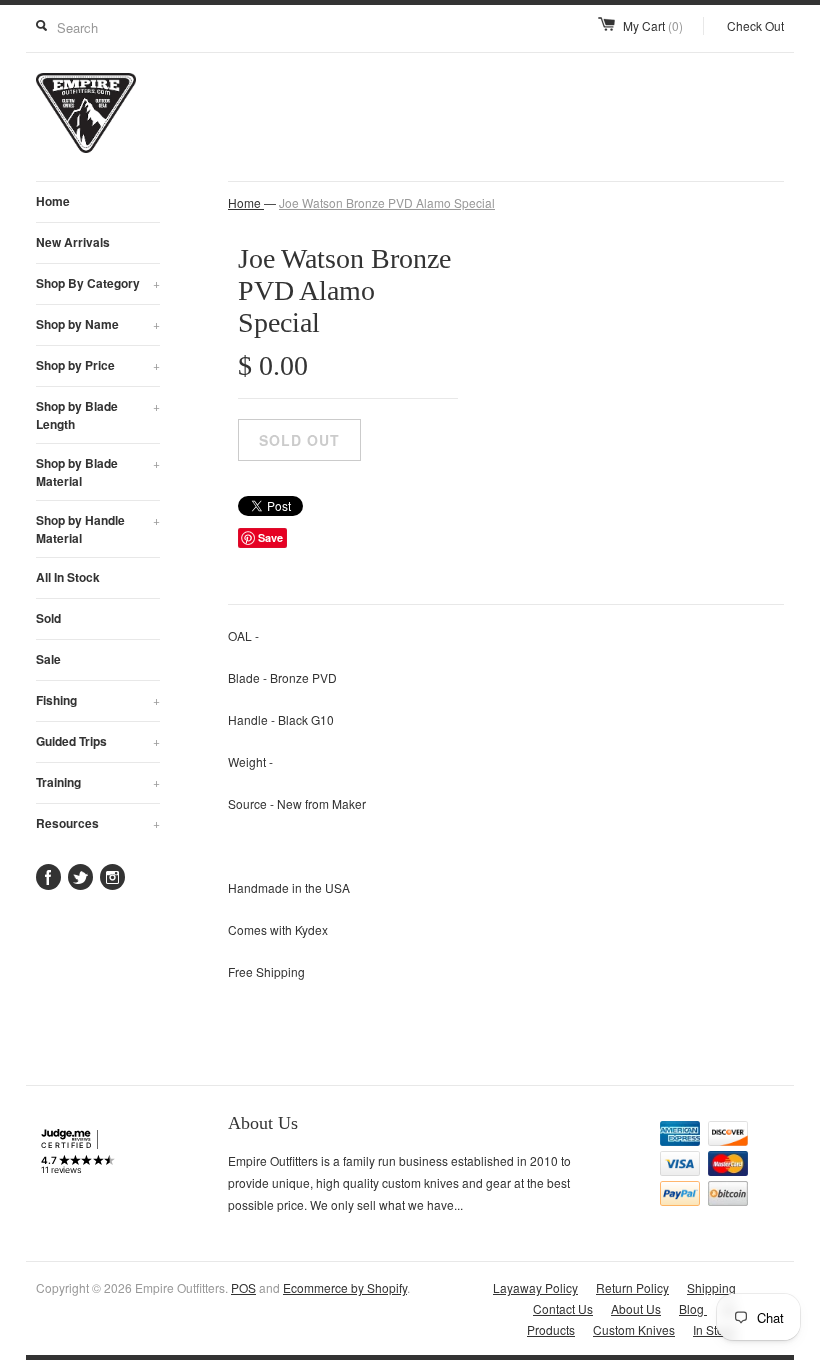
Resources (98, 823)
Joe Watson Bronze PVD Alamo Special (387, 202)
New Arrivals (73, 242)
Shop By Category (98, 283)
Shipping (711, 1287)
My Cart (653, 25)
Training (98, 782)
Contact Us (563, 1308)
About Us (636, 1308)
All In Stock (68, 577)
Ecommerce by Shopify (345, 1287)
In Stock (714, 1329)
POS (243, 1287)
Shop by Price (98, 365)
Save (270, 537)
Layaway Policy (535, 1287)
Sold (48, 618)
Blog (693, 1308)
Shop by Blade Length (98, 415)
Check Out (755, 25)
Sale (48, 659)
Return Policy (632, 1287)
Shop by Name (98, 324)
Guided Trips (98, 741)
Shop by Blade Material (98, 472)
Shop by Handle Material (98, 529)
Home (53, 201)
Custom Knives (634, 1329)
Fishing (98, 700)
